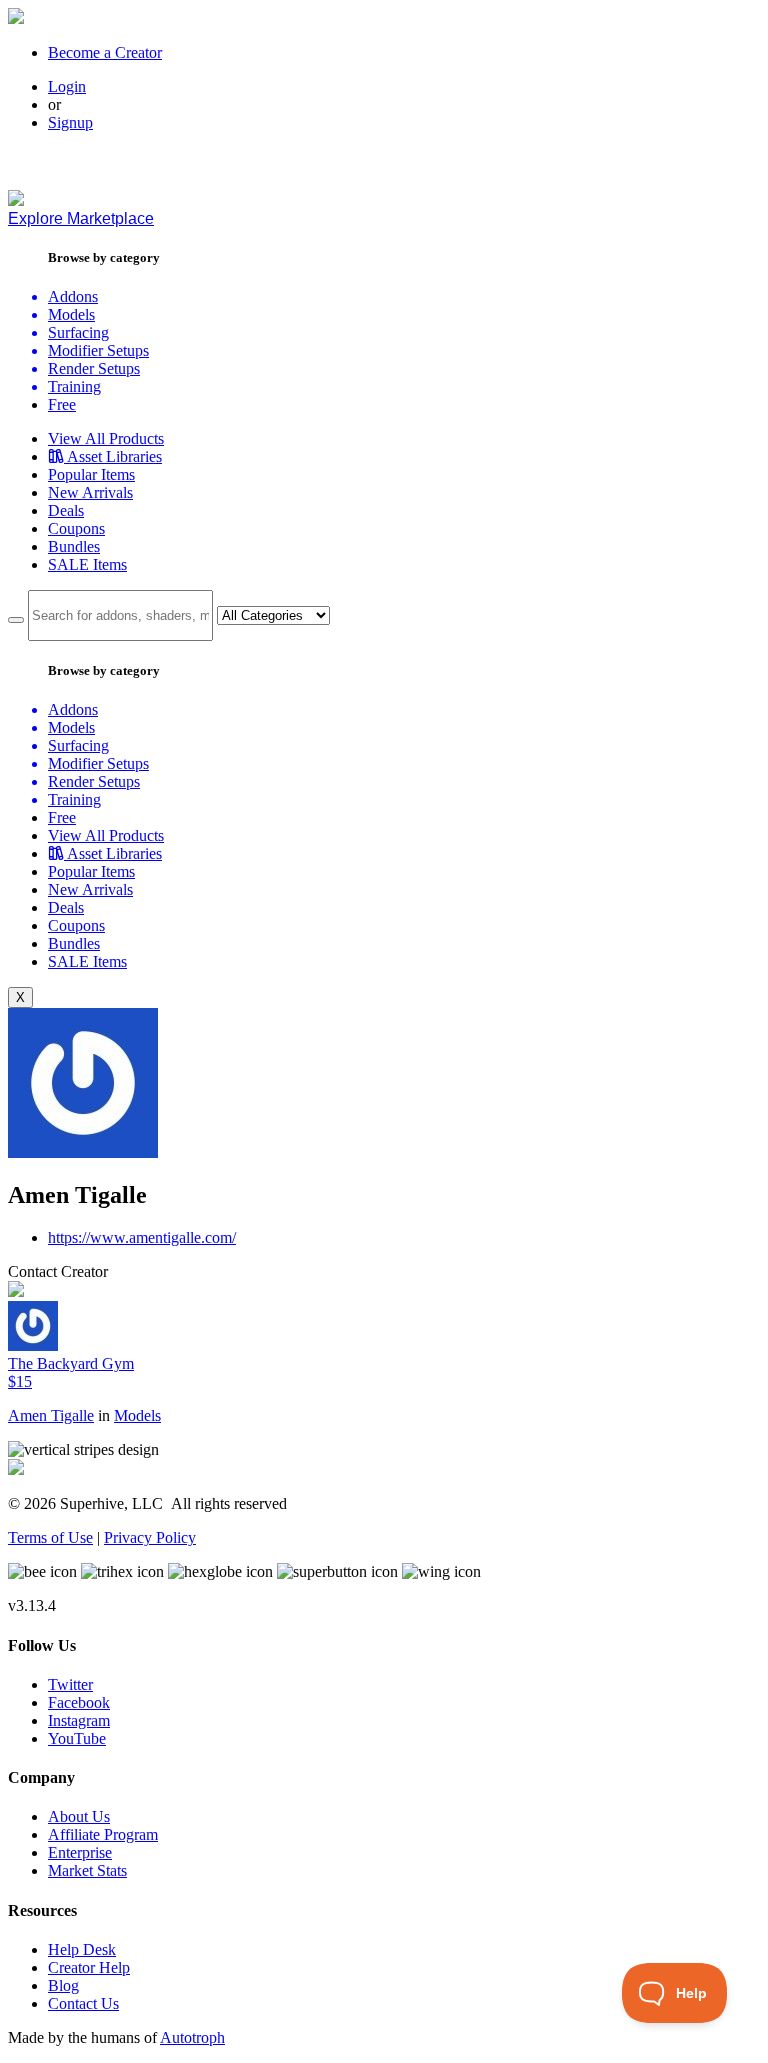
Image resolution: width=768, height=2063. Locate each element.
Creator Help (89, 1967)
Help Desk (82, 1949)
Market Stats (87, 1870)
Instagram (79, 1720)
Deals (66, 510)
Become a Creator (105, 52)
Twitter (70, 1684)
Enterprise (80, 1852)
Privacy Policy (150, 1537)
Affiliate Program (103, 1834)
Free (62, 404)
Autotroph (192, 2037)
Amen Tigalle (51, 1415)
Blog (63, 1985)
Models (137, 1415)
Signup (70, 122)
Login (67, 86)
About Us (79, 1816)
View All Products (106, 438)
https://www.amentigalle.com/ (142, 1237)
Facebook (79, 1702)
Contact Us (83, 2003)
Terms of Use (50, 1537)
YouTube (77, 1738)
